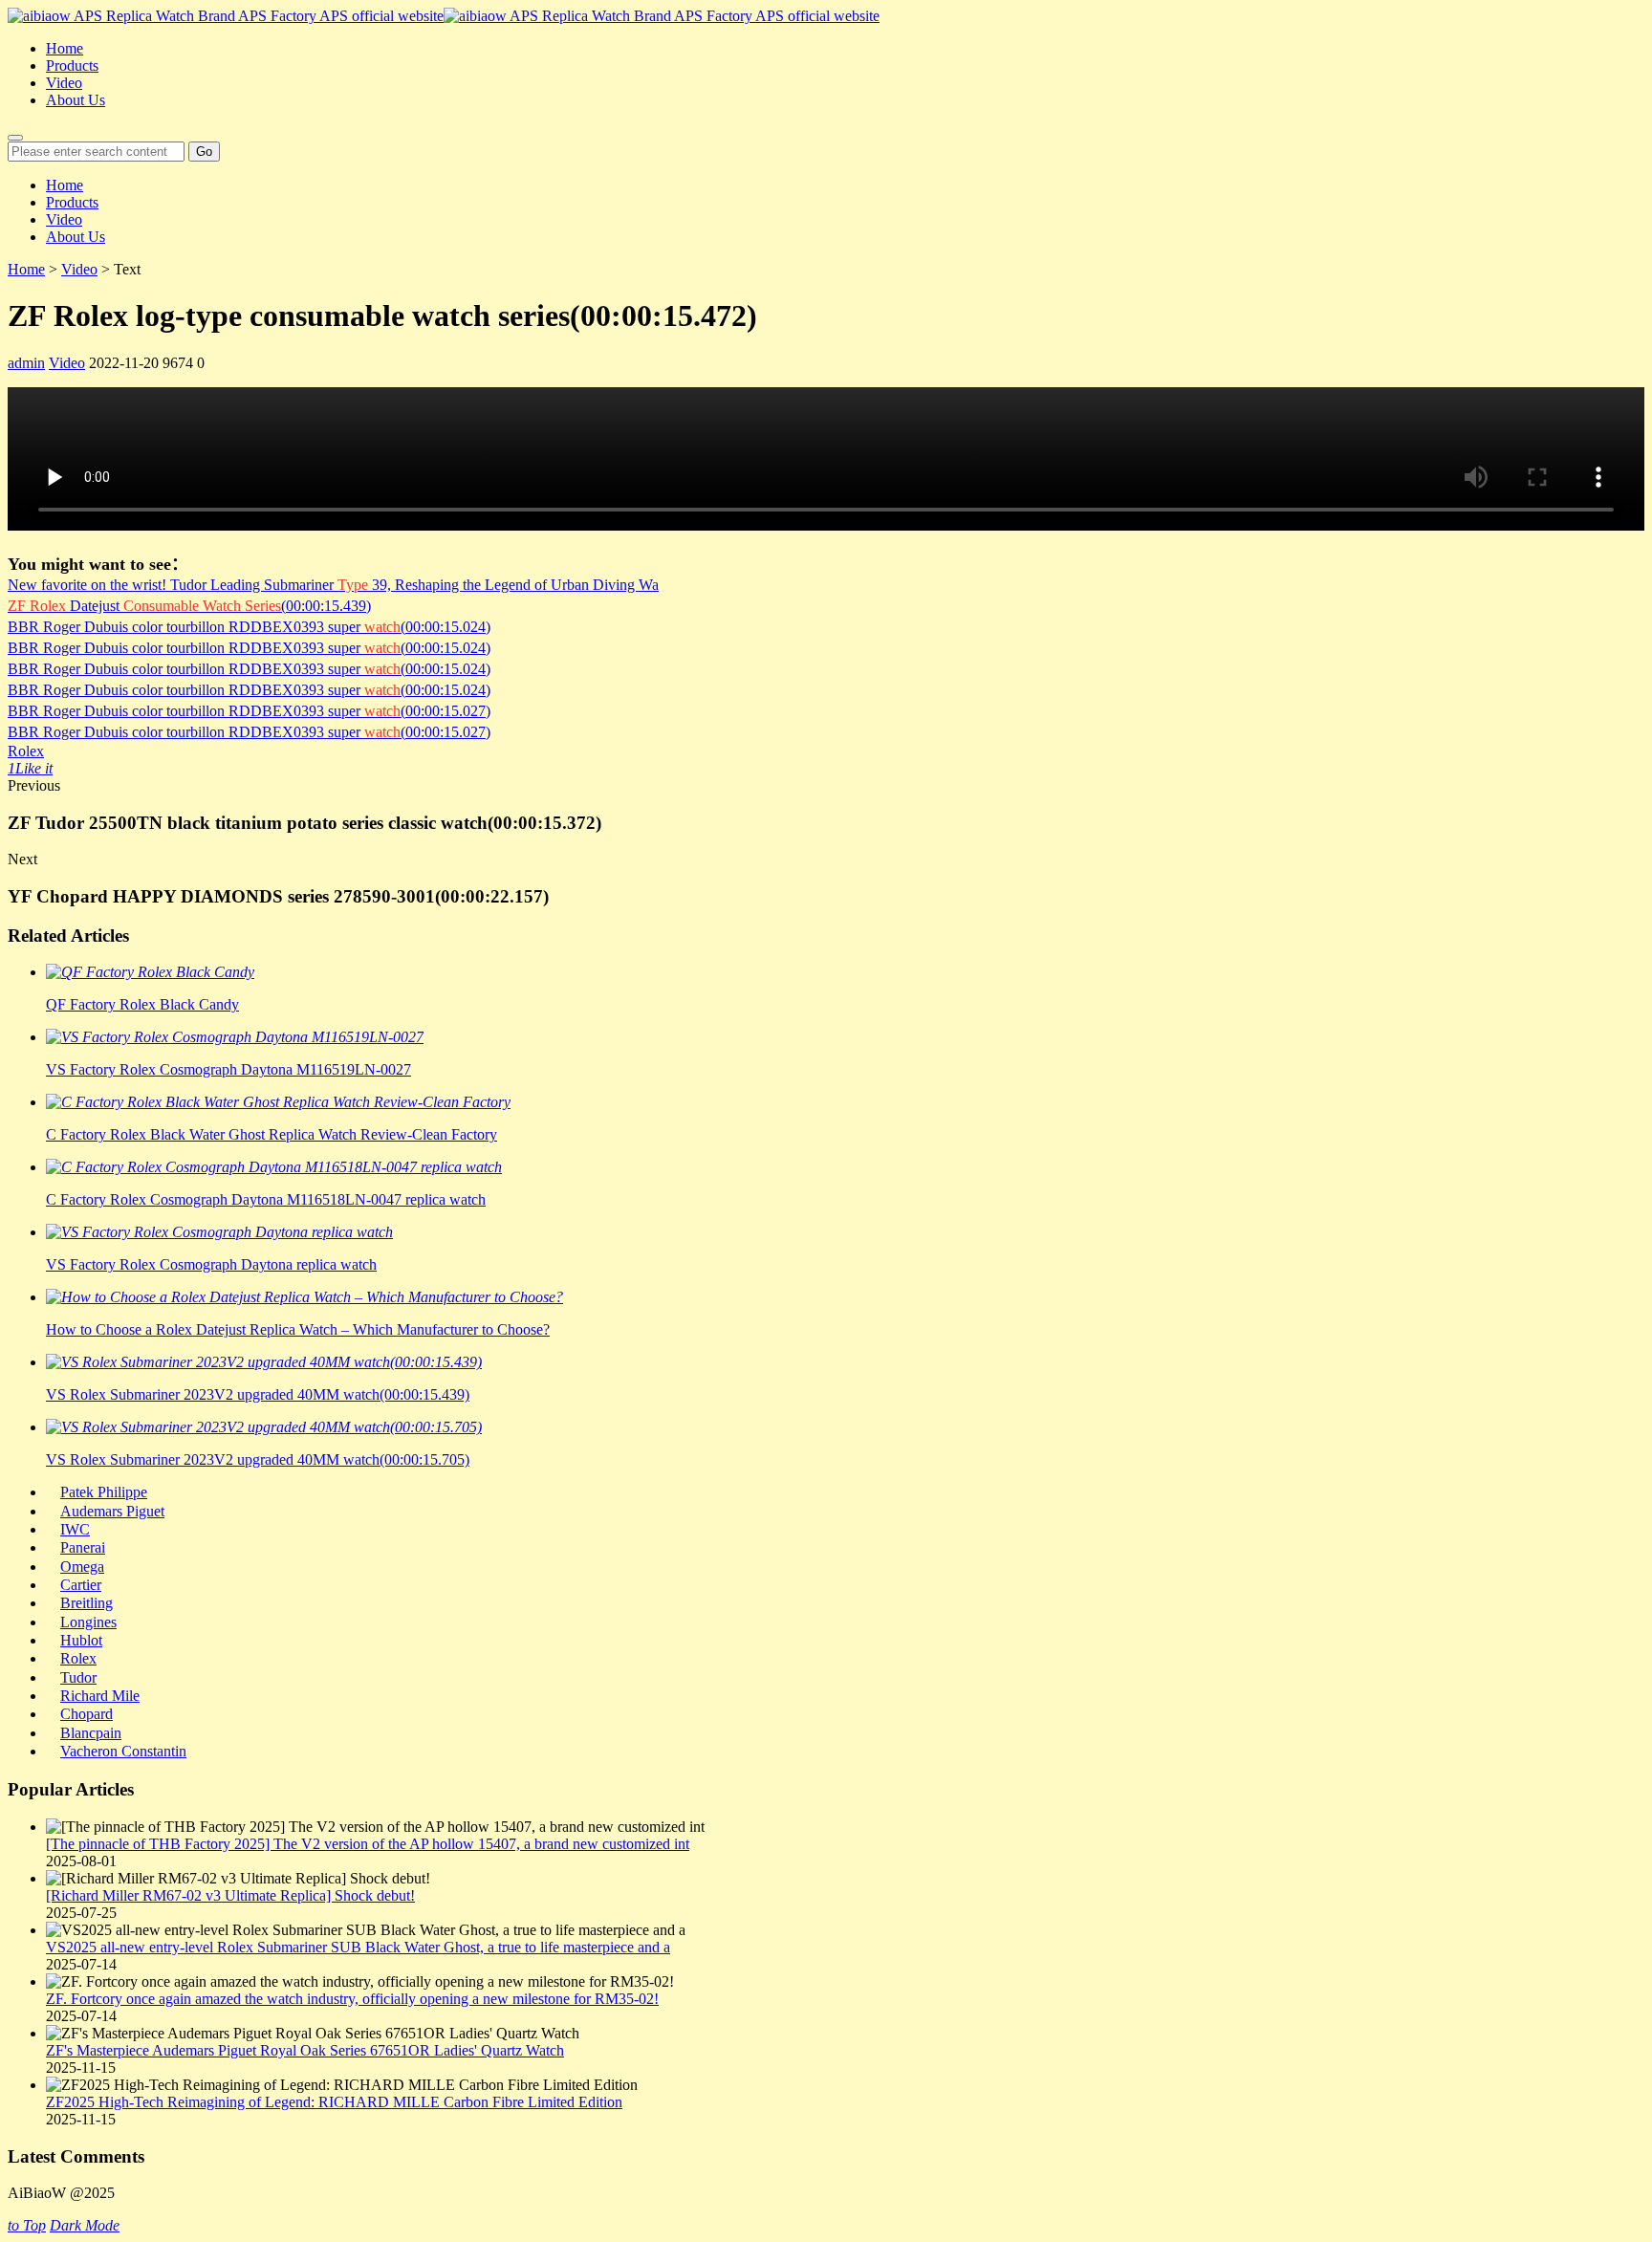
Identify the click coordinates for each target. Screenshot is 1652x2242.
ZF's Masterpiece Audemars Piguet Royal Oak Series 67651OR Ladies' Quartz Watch (305, 2050)
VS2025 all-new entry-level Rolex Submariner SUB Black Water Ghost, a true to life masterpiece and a (358, 1947)
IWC (75, 1529)
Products (72, 65)
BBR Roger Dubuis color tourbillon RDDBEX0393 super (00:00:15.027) (249, 711)
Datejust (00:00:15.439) (189, 606)
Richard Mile (100, 1696)
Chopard (87, 1714)
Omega (82, 1567)
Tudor (78, 1677)
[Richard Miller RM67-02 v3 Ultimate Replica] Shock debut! (230, 1895)
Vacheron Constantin (123, 1751)
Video (64, 83)
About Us (76, 100)
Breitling (87, 1603)
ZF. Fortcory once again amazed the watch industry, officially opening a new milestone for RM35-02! (352, 1999)
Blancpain (91, 1733)
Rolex (26, 751)
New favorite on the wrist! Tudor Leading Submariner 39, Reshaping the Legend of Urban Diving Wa (333, 585)
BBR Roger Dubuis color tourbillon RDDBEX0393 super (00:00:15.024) (249, 627)
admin (26, 363)
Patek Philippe (104, 1492)
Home (65, 48)
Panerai (83, 1547)
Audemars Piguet (112, 1511)
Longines (88, 1622)
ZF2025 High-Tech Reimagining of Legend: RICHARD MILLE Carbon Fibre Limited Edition (334, 2102)
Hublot (81, 1640)
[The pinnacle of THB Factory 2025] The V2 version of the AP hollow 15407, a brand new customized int (368, 1844)
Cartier (81, 1585)
